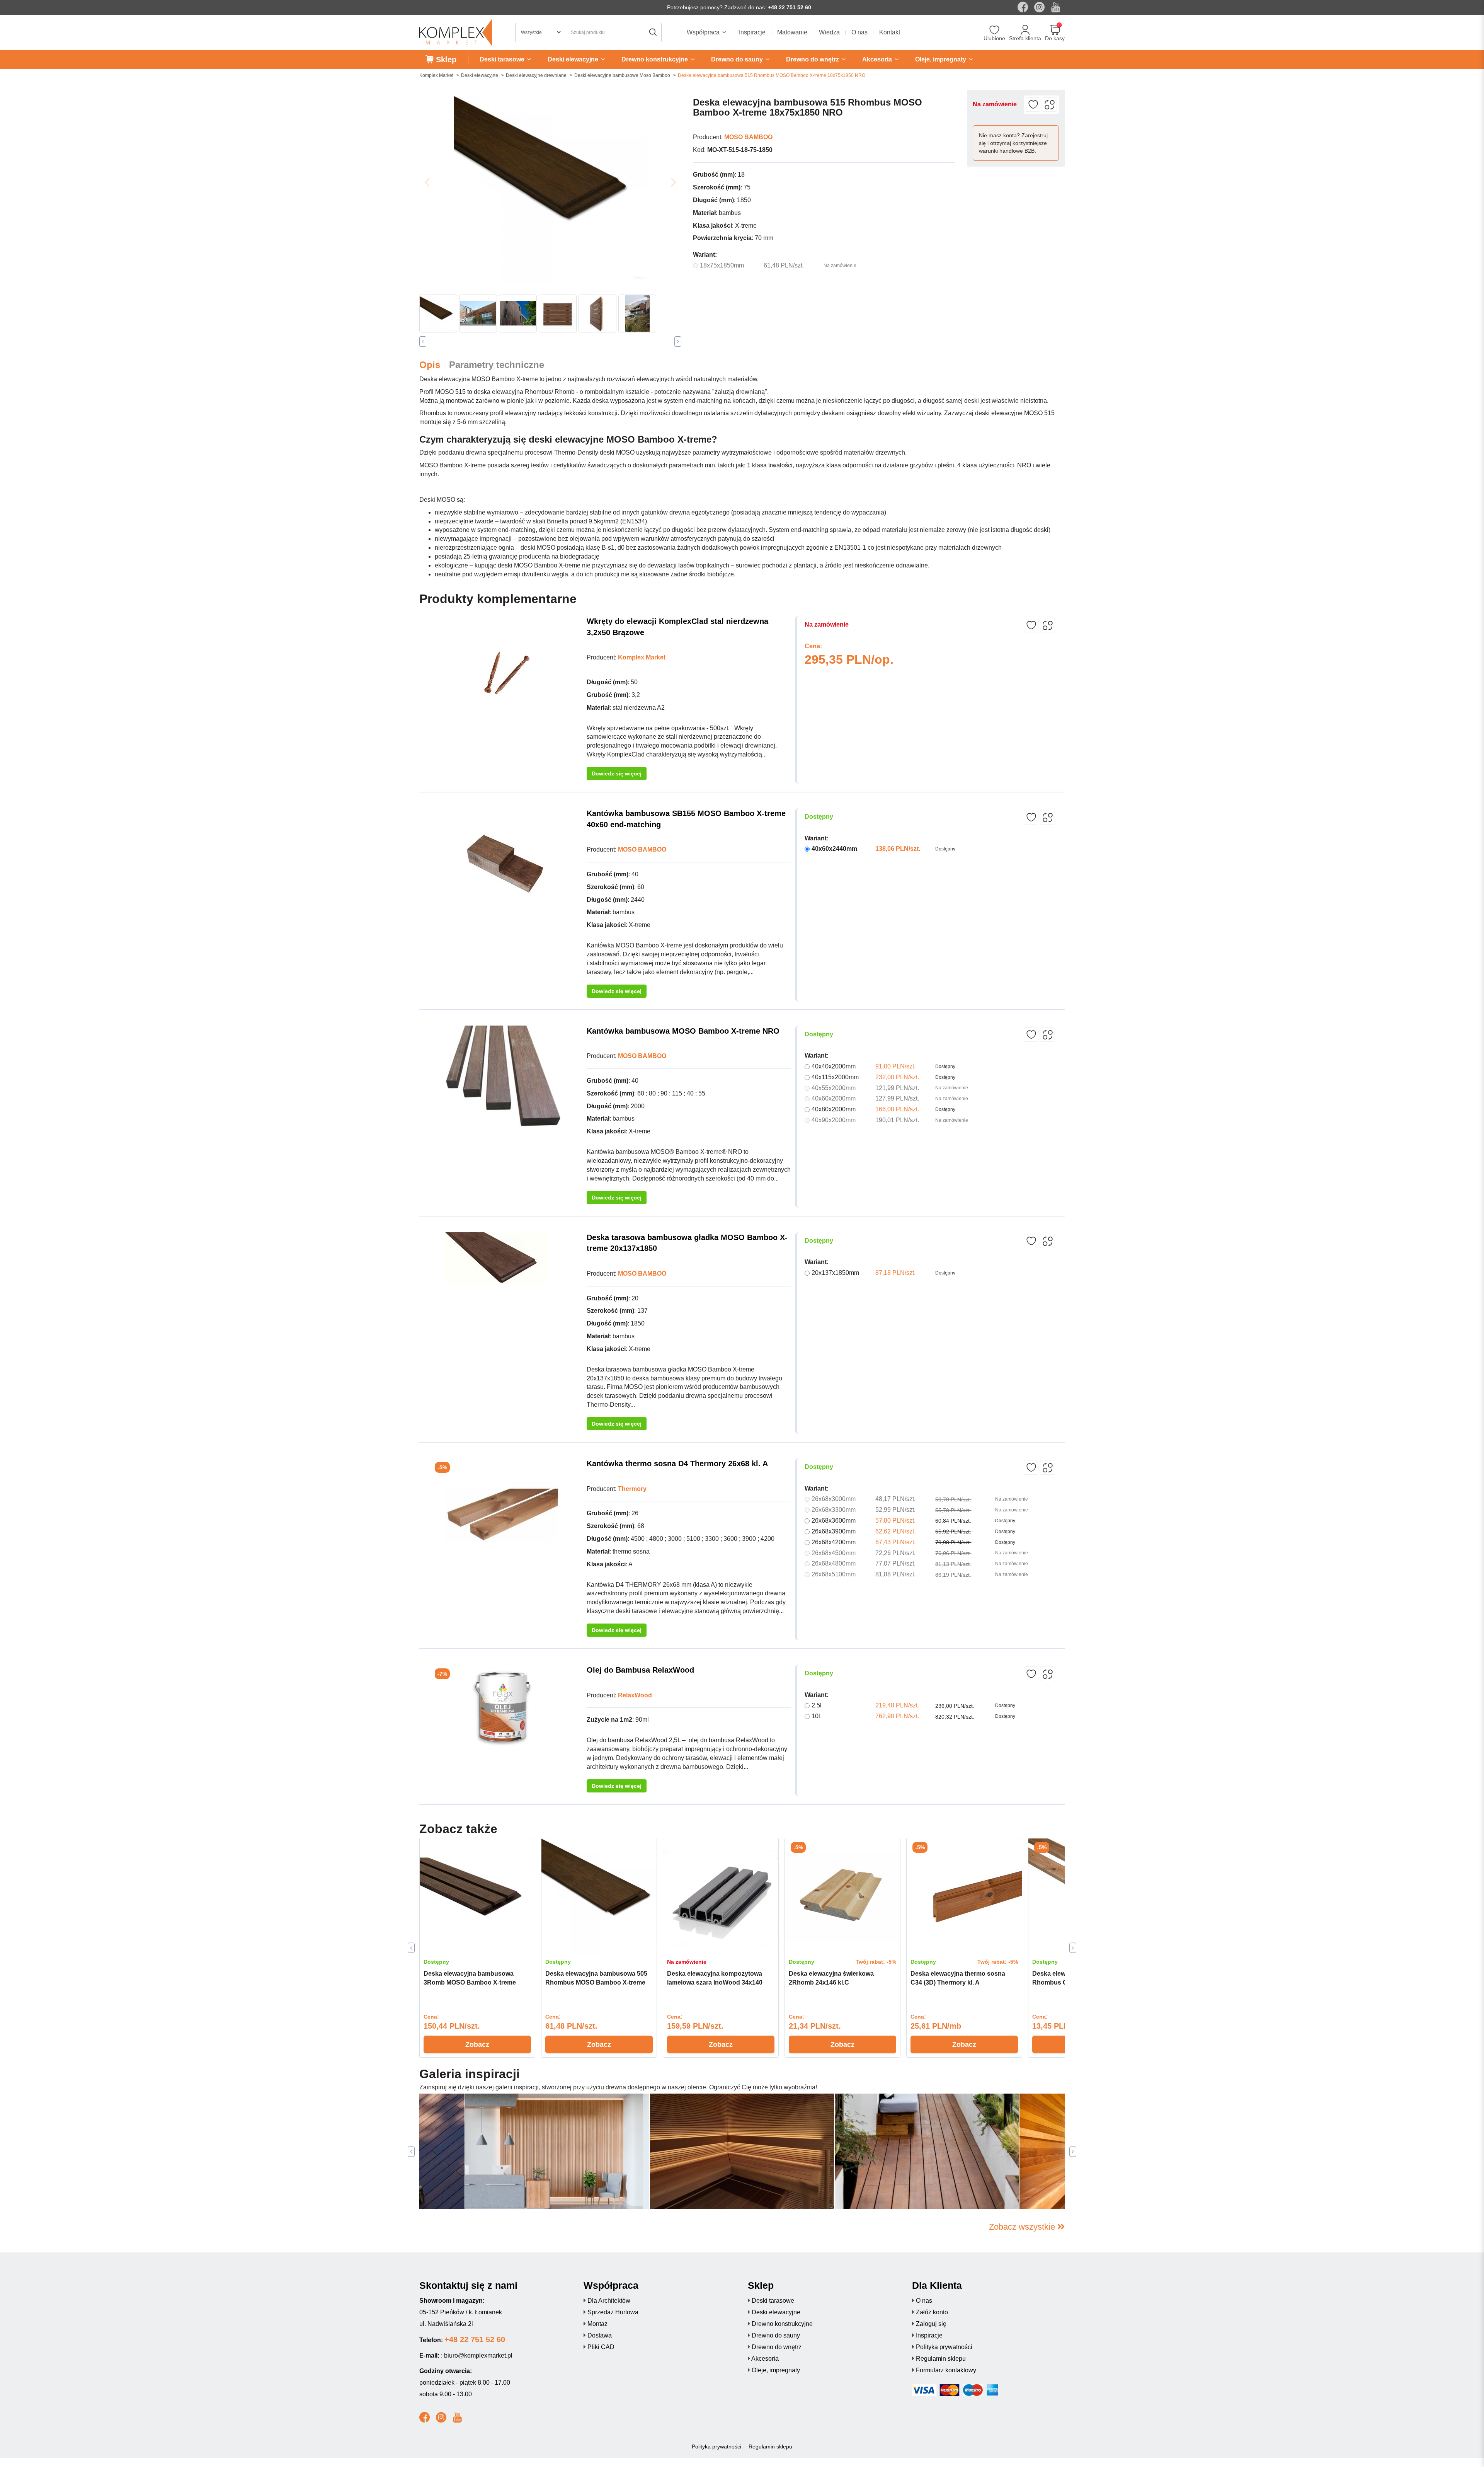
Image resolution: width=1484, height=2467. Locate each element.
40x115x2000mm (835, 1077)
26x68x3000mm (834, 1499)
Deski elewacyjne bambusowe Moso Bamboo (622, 75)
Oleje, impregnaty (776, 2370)
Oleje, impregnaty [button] (941, 59)
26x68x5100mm (834, 1574)
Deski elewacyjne (480, 75)
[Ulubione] (995, 31)
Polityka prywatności (944, 2347)
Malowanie (792, 32)
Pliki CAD (601, 2347)
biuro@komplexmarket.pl (478, 2355)
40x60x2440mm (834, 849)
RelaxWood (635, 1695)
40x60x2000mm (834, 1098)
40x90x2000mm (834, 1120)
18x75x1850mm (722, 265)
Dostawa (600, 2335)
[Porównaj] (1049, 105)
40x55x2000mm (834, 1088)
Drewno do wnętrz (777, 2347)
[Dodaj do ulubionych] (1033, 105)
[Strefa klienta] (1025, 31)
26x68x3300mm (834, 1510)
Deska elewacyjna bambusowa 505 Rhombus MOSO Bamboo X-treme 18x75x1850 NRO (596, 1982)
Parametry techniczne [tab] (497, 365)
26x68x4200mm (834, 1542)
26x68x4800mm (834, 1563)
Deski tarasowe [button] (503, 59)
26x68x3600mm (834, 1521)
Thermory (632, 1489)
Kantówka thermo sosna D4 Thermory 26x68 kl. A (677, 1464)
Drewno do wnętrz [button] (813, 59)
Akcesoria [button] (878, 59)
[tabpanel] (477, 1948)
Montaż (597, 2324)
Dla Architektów (609, 2301)
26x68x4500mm (834, 1553)
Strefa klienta (1025, 38)
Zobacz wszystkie (1023, 2227)
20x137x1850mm (835, 1273)
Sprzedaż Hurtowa (613, 2312)
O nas (859, 32)
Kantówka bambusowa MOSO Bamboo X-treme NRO (683, 1031)
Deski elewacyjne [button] (574, 59)
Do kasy (1055, 38)
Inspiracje (752, 32)
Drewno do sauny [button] (738, 59)
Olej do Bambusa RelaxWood (640, 1670)
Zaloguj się (931, 2324)
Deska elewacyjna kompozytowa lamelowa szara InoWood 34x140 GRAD (715, 1982)
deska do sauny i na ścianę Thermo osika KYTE (731, 2193)
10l (816, 1716)
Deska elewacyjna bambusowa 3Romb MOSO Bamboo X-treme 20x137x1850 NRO (470, 1982)
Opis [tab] (430, 365)
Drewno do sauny (776, 2335)
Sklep (445, 60)
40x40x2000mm (834, 1066)
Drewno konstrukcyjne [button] (655, 59)
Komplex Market (436, 75)
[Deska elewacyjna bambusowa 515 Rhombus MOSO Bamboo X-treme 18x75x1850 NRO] (550, 186)
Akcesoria (765, 2359)
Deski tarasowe (773, 2301)
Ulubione (994, 38)
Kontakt (890, 32)
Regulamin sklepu (941, 2359)
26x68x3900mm (834, 1531)
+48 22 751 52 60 (790, 7)
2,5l (817, 1705)
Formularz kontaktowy (946, 2370)
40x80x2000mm (834, 1109)
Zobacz (477, 2044)
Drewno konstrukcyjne (782, 2324)
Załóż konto (932, 2312)
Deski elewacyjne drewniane (536, 75)
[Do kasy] (1055, 31)
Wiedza (829, 32)
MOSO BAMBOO (748, 137)
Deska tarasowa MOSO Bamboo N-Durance (910, 2193)
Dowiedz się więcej (617, 773)
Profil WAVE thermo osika (514, 2193)
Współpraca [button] (704, 32)
